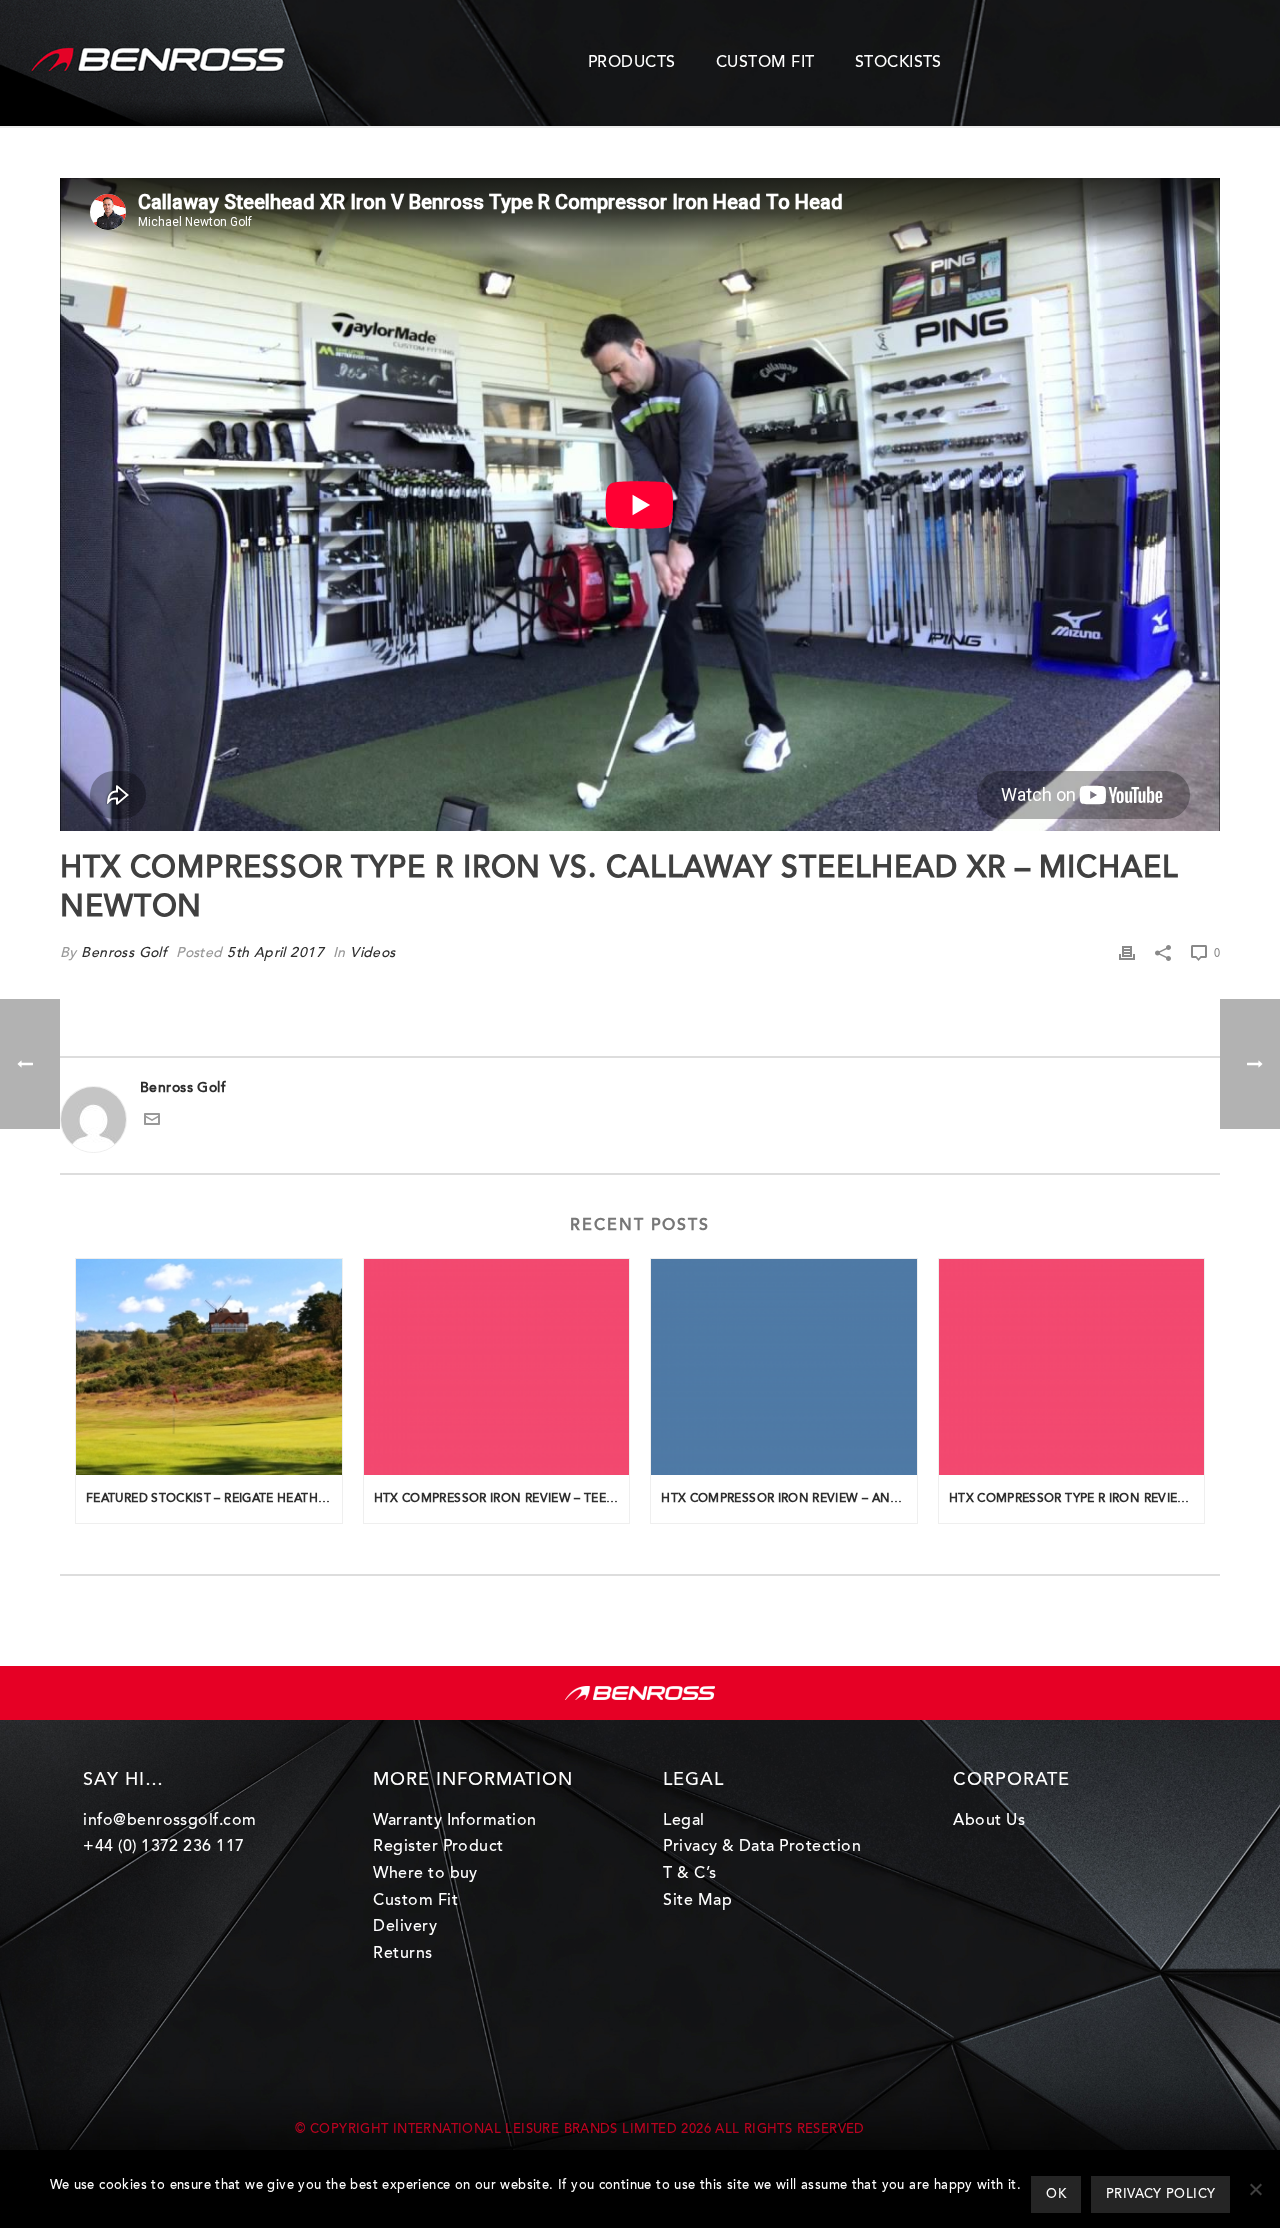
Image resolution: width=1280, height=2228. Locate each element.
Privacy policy (1160, 2194)
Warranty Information (455, 1821)
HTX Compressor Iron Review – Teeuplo (502, 1499)
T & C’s (689, 1874)
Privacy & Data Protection (762, 1847)
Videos (373, 954)
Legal (683, 1821)
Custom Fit (415, 1901)
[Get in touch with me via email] (152, 1124)
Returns (402, 1954)
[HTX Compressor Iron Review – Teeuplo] (497, 1367)
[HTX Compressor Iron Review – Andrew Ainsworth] (784, 1367)
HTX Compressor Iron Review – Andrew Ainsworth (789, 1499)
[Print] (1127, 954)
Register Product (438, 1847)
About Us (989, 1821)
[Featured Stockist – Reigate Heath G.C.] (209, 1367)
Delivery (405, 1927)
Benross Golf (124, 954)
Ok (1056, 2194)
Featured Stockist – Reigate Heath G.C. (214, 1499)
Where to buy (425, 1874)
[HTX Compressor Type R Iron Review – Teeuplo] (1072, 1367)
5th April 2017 (275, 954)
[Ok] (1255, 2189)
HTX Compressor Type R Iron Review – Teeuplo (1077, 1499)
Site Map (697, 1901)
